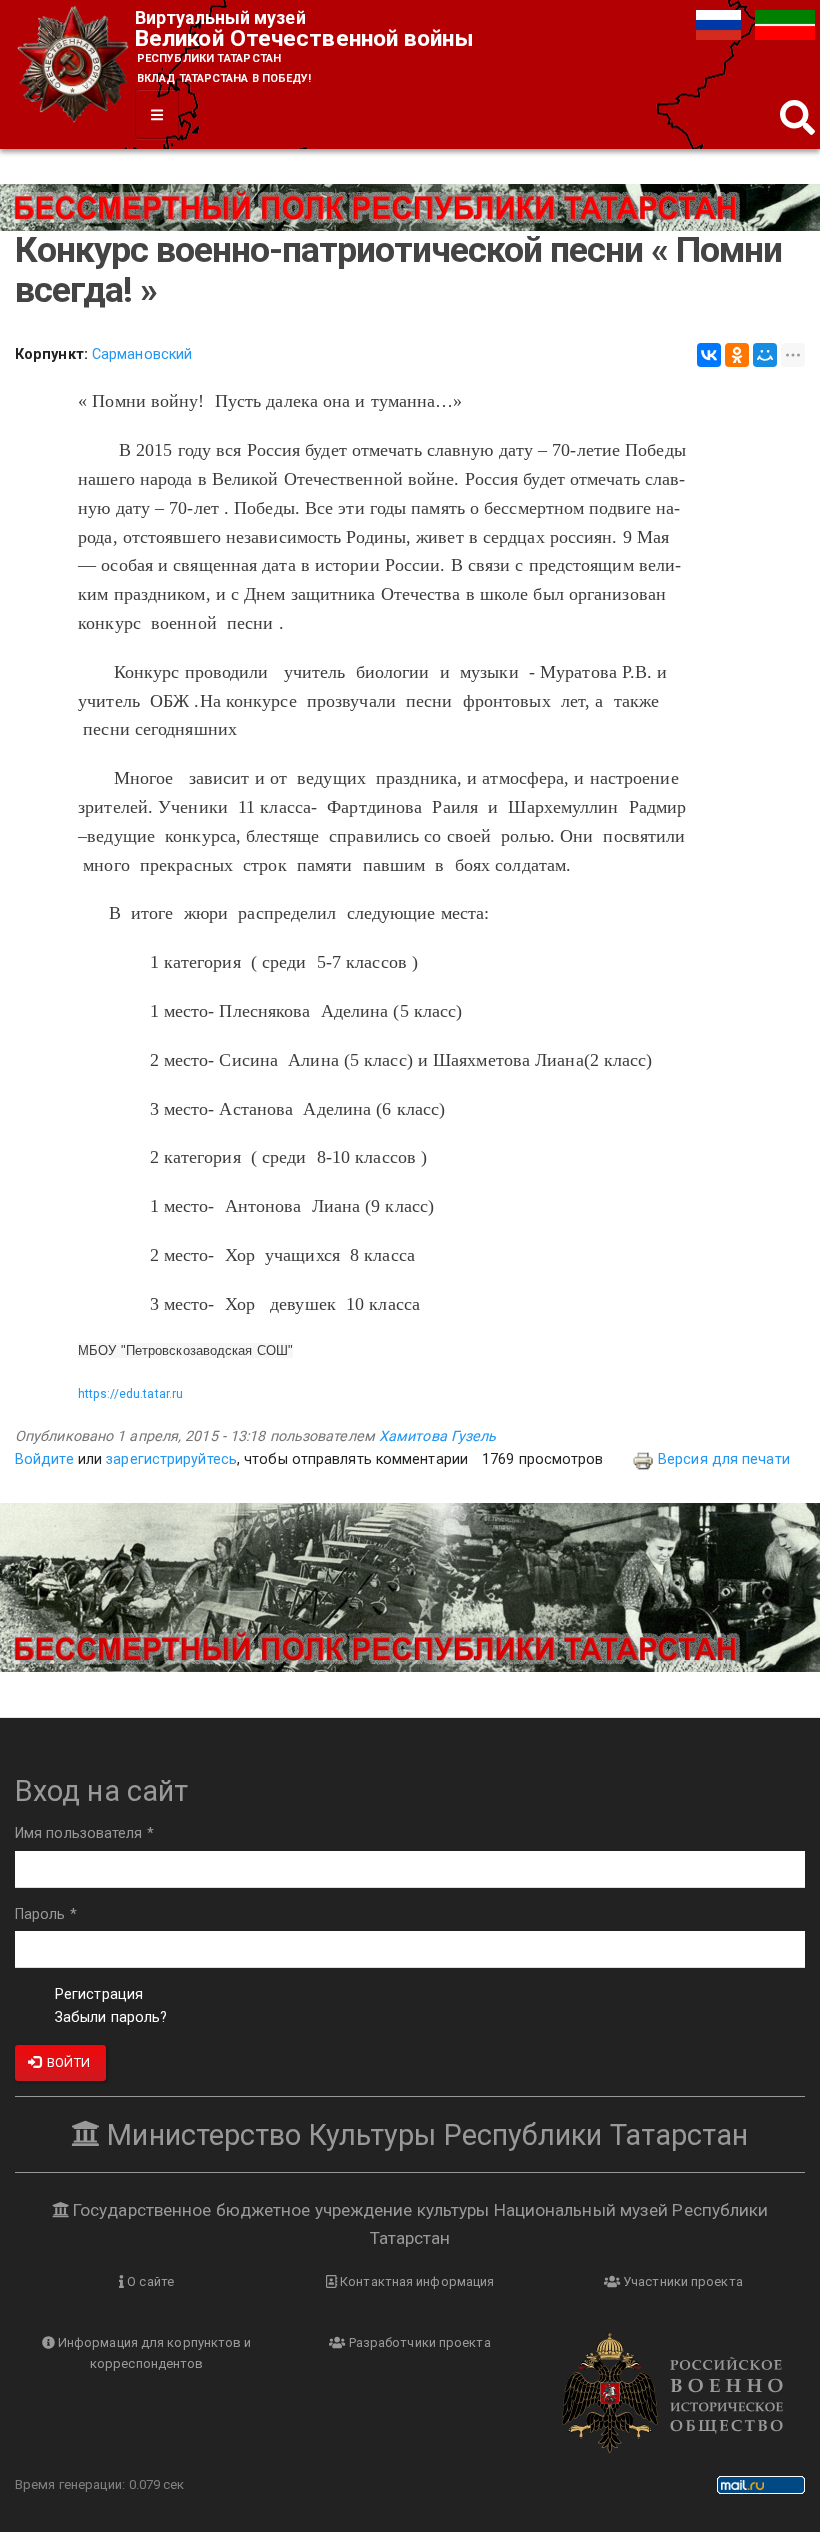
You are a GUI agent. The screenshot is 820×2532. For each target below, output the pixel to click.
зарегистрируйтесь (171, 1459)
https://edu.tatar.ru (130, 1394)
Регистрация (99, 1994)
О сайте (149, 2281)
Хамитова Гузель (438, 1436)
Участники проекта (681, 2281)
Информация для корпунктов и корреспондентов (153, 2353)
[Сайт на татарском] (785, 24)
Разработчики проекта (418, 2342)
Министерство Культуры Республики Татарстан (424, 2135)
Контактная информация (415, 2281)
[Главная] (75, 66)
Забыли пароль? (111, 2017)
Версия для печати (724, 1459)
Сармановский (142, 354)
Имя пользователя (84, 1833)
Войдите (44, 1459)
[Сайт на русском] (720, 24)
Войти (67, 2062)
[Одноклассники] (737, 355)
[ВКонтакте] (709, 355)
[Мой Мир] (765, 355)
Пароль (46, 1914)
